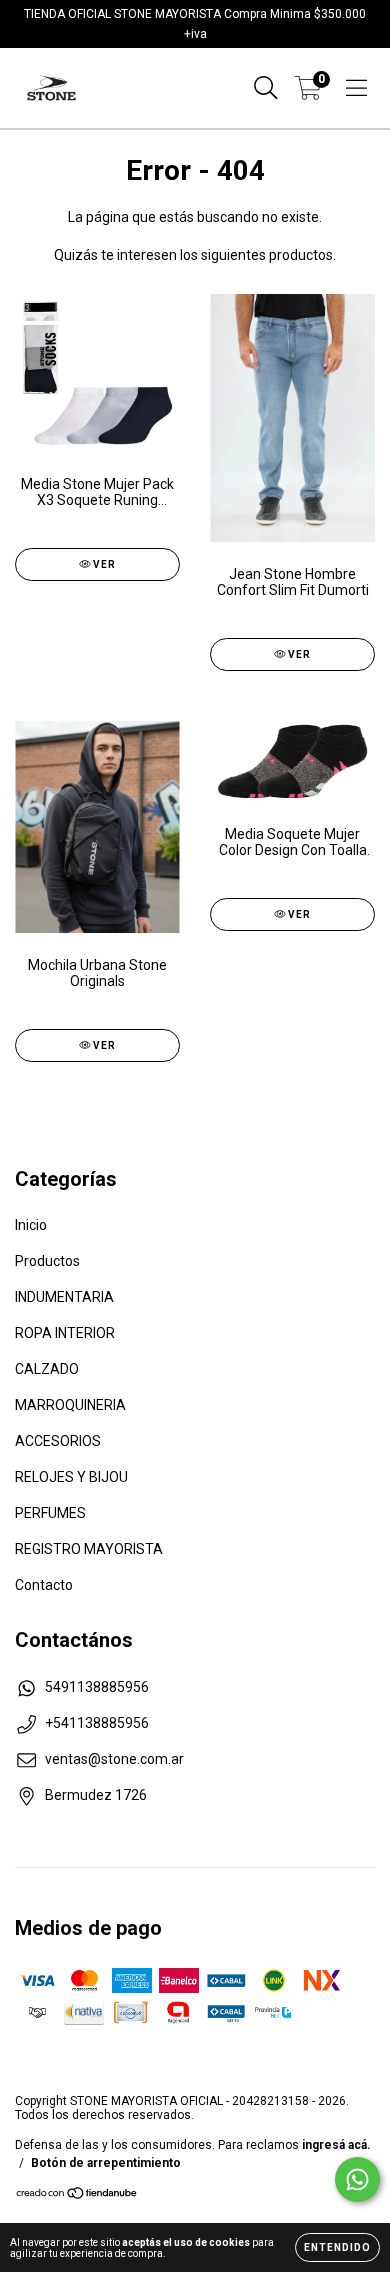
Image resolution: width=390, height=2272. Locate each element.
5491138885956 (97, 1687)
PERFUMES (50, 1513)
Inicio (31, 1225)
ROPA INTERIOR (65, 1333)
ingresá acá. (336, 2145)
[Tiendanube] (77, 2196)
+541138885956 (97, 1723)
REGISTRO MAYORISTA (89, 1549)
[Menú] (356, 88)
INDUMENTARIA (64, 1297)
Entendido (337, 2247)
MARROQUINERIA (70, 1405)
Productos (47, 1261)
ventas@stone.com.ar (114, 1759)
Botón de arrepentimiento (106, 2163)
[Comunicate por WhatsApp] (357, 2179)
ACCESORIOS (58, 1441)
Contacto (44, 1585)
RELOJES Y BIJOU (71, 1477)
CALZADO (47, 1369)
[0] (308, 93)
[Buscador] (266, 88)
